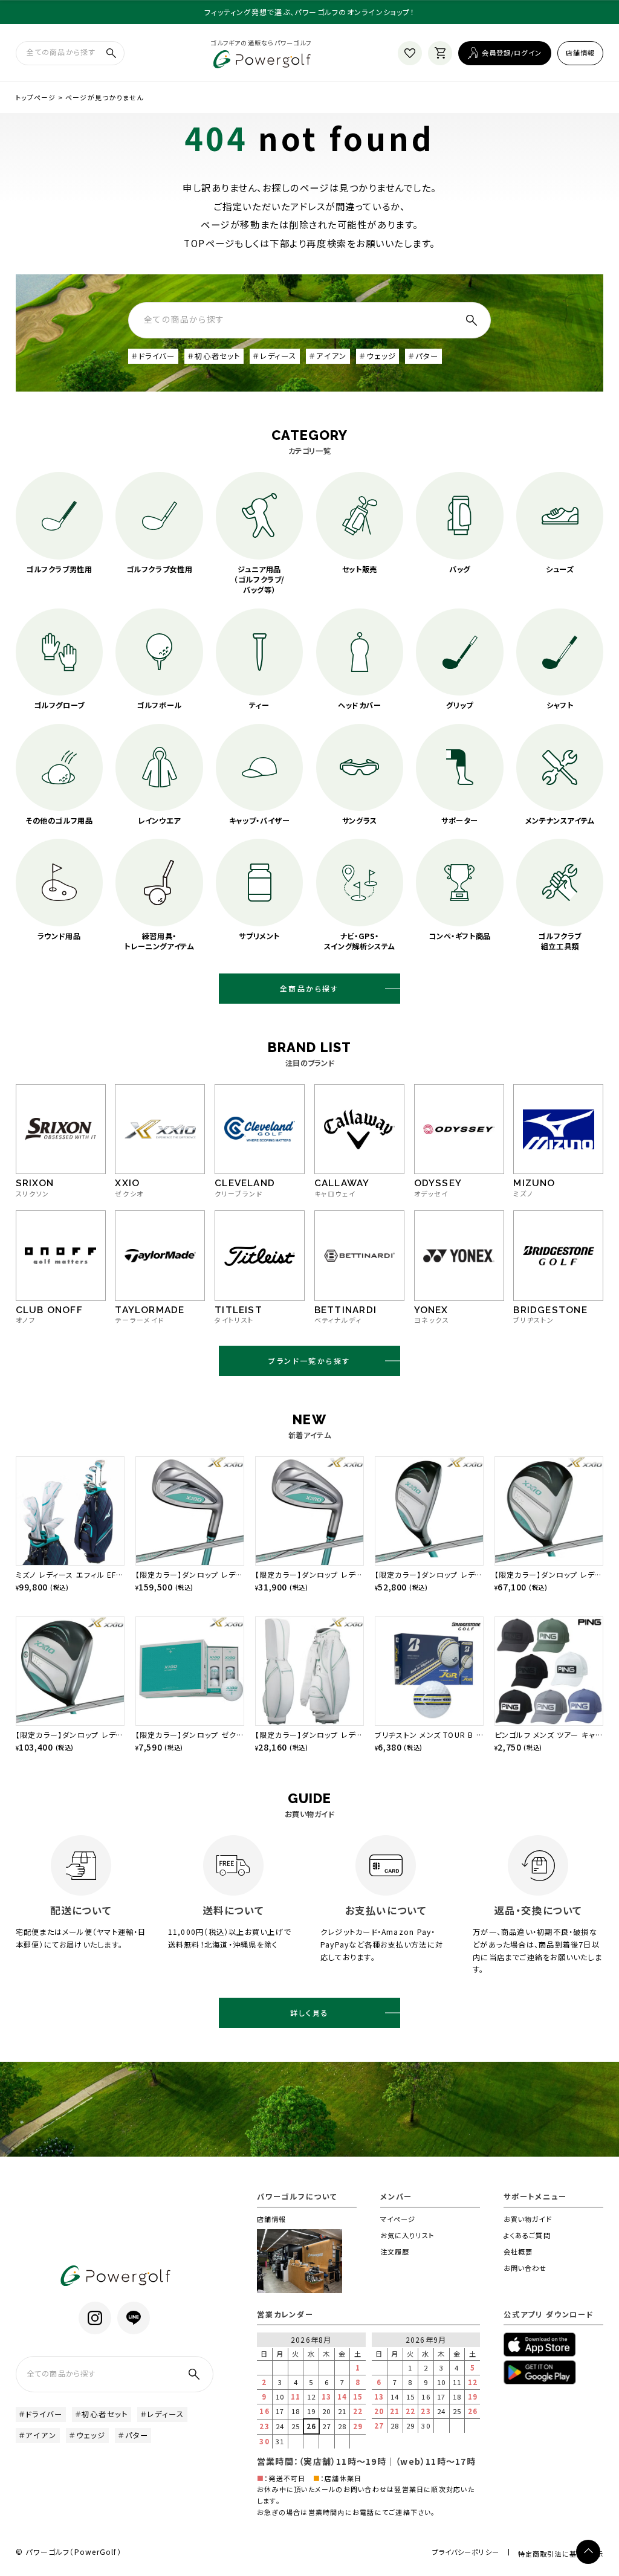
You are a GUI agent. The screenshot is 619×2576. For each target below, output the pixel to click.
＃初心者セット (214, 356)
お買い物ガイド (528, 2219)
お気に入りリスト (407, 2235)
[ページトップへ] (588, 2552)
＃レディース (275, 356)
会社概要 (518, 2252)
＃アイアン (328, 356)
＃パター (423, 356)
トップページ (36, 97)
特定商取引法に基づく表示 (561, 2554)
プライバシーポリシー (466, 2552)
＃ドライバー (153, 356)
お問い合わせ (525, 2268)
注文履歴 (395, 2252)
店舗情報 (581, 53)
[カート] (440, 53)
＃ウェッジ (378, 356)
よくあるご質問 (527, 2235)
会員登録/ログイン (512, 53)
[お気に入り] (410, 53)
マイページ (398, 2219)
